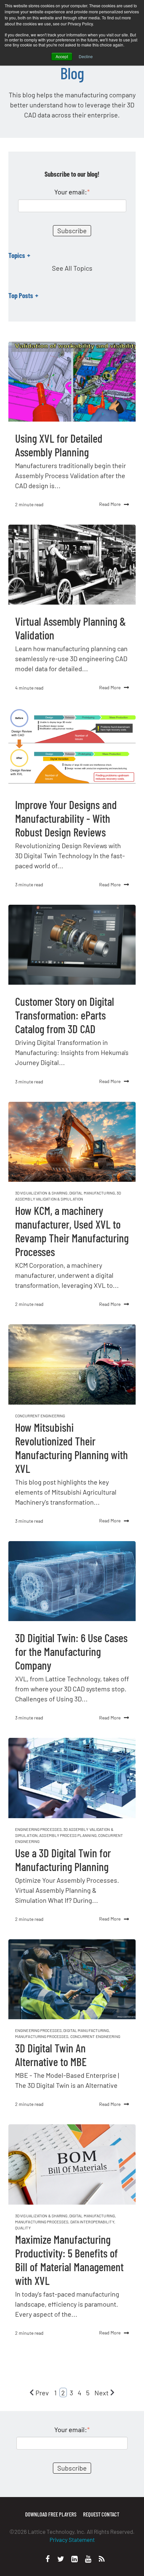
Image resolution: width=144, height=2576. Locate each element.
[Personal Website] (102, 2559)
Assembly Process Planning (68, 1835)
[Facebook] (48, 2559)
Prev (42, 2393)
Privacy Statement (72, 2540)
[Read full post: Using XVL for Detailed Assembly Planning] (72, 382)
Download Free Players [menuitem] (51, 2514)
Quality (23, 2228)
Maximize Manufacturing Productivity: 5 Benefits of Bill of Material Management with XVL (69, 2260)
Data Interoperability (92, 2222)
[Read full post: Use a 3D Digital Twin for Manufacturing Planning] (72, 1778)
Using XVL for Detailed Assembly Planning (59, 445)
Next (101, 2393)
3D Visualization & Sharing (41, 1193)
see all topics (72, 268)
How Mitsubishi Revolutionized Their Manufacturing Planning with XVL (71, 1448)
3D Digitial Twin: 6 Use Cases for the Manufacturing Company (71, 1651)
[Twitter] (61, 2559)
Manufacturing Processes (42, 2036)
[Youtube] (88, 2559)
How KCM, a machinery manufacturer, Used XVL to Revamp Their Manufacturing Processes (72, 1231)
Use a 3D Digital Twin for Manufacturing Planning (63, 1860)
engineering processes (38, 1829)
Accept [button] (62, 56)
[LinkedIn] (75, 2559)
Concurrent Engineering (40, 1416)
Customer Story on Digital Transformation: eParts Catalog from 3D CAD (65, 1015)
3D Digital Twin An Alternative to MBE (51, 2055)
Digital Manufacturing (92, 1193)
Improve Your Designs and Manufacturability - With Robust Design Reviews (66, 818)
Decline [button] (86, 56)
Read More (110, 504)
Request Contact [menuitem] (101, 2514)
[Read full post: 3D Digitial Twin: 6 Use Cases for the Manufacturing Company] (72, 1581)
